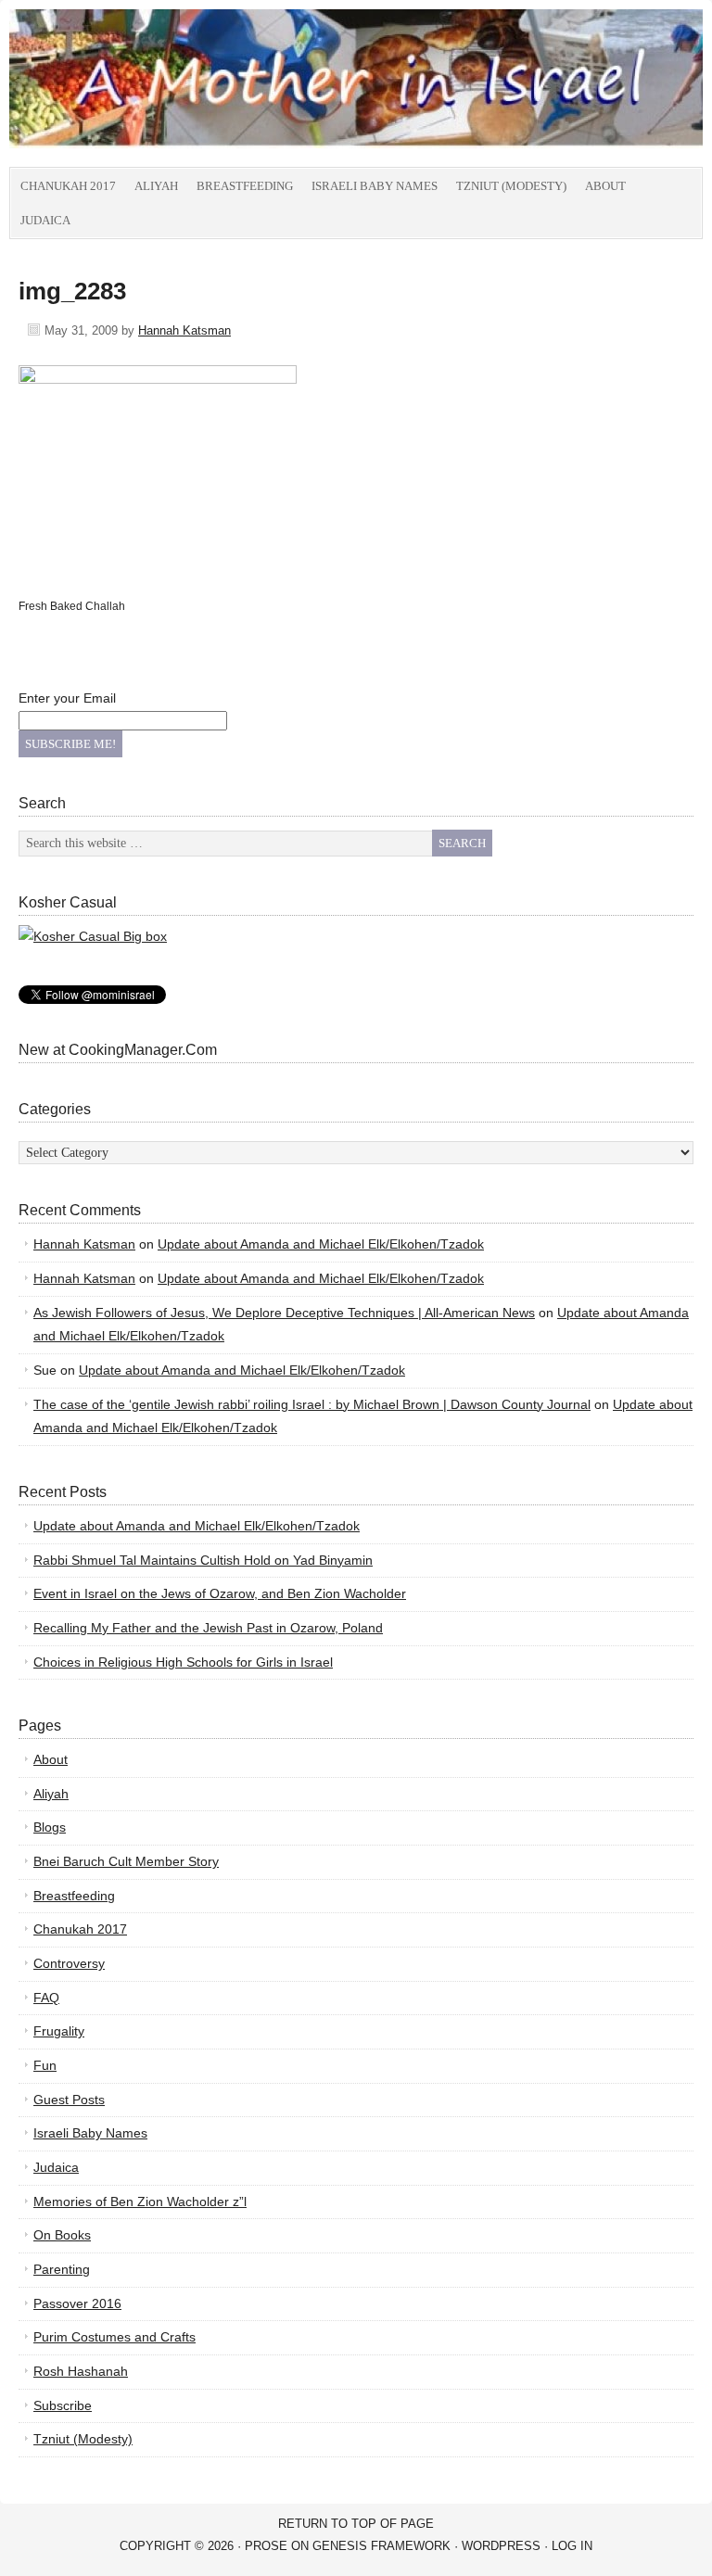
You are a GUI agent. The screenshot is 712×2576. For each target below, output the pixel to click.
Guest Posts (69, 2100)
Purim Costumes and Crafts (114, 2337)
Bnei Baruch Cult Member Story (126, 1861)
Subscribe (63, 2405)
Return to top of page (356, 2524)
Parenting (62, 2269)
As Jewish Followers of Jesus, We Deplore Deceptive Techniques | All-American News (284, 1313)
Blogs (50, 1827)
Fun (45, 2065)
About (605, 186)
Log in (572, 2546)
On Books (62, 2235)
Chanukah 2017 (68, 186)
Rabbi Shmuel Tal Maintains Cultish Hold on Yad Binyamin (203, 1560)
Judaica (45, 220)
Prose (266, 2546)
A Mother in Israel (218, 88)
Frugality (59, 2031)
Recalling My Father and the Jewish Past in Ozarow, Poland (208, 1628)
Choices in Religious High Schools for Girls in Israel (183, 1662)
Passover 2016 (77, 2303)
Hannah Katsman (184, 330)
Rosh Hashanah (81, 2371)
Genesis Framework (381, 2546)
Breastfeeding (245, 186)
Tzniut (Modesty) (511, 186)
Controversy (69, 1963)
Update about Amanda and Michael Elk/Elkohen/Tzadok (321, 1244)
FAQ (46, 1998)
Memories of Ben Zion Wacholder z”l (140, 2202)
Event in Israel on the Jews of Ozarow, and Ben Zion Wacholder (220, 1593)
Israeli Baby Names (375, 186)
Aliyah (156, 186)
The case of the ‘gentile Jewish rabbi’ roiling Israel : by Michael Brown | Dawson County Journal (312, 1404)
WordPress (501, 2546)
